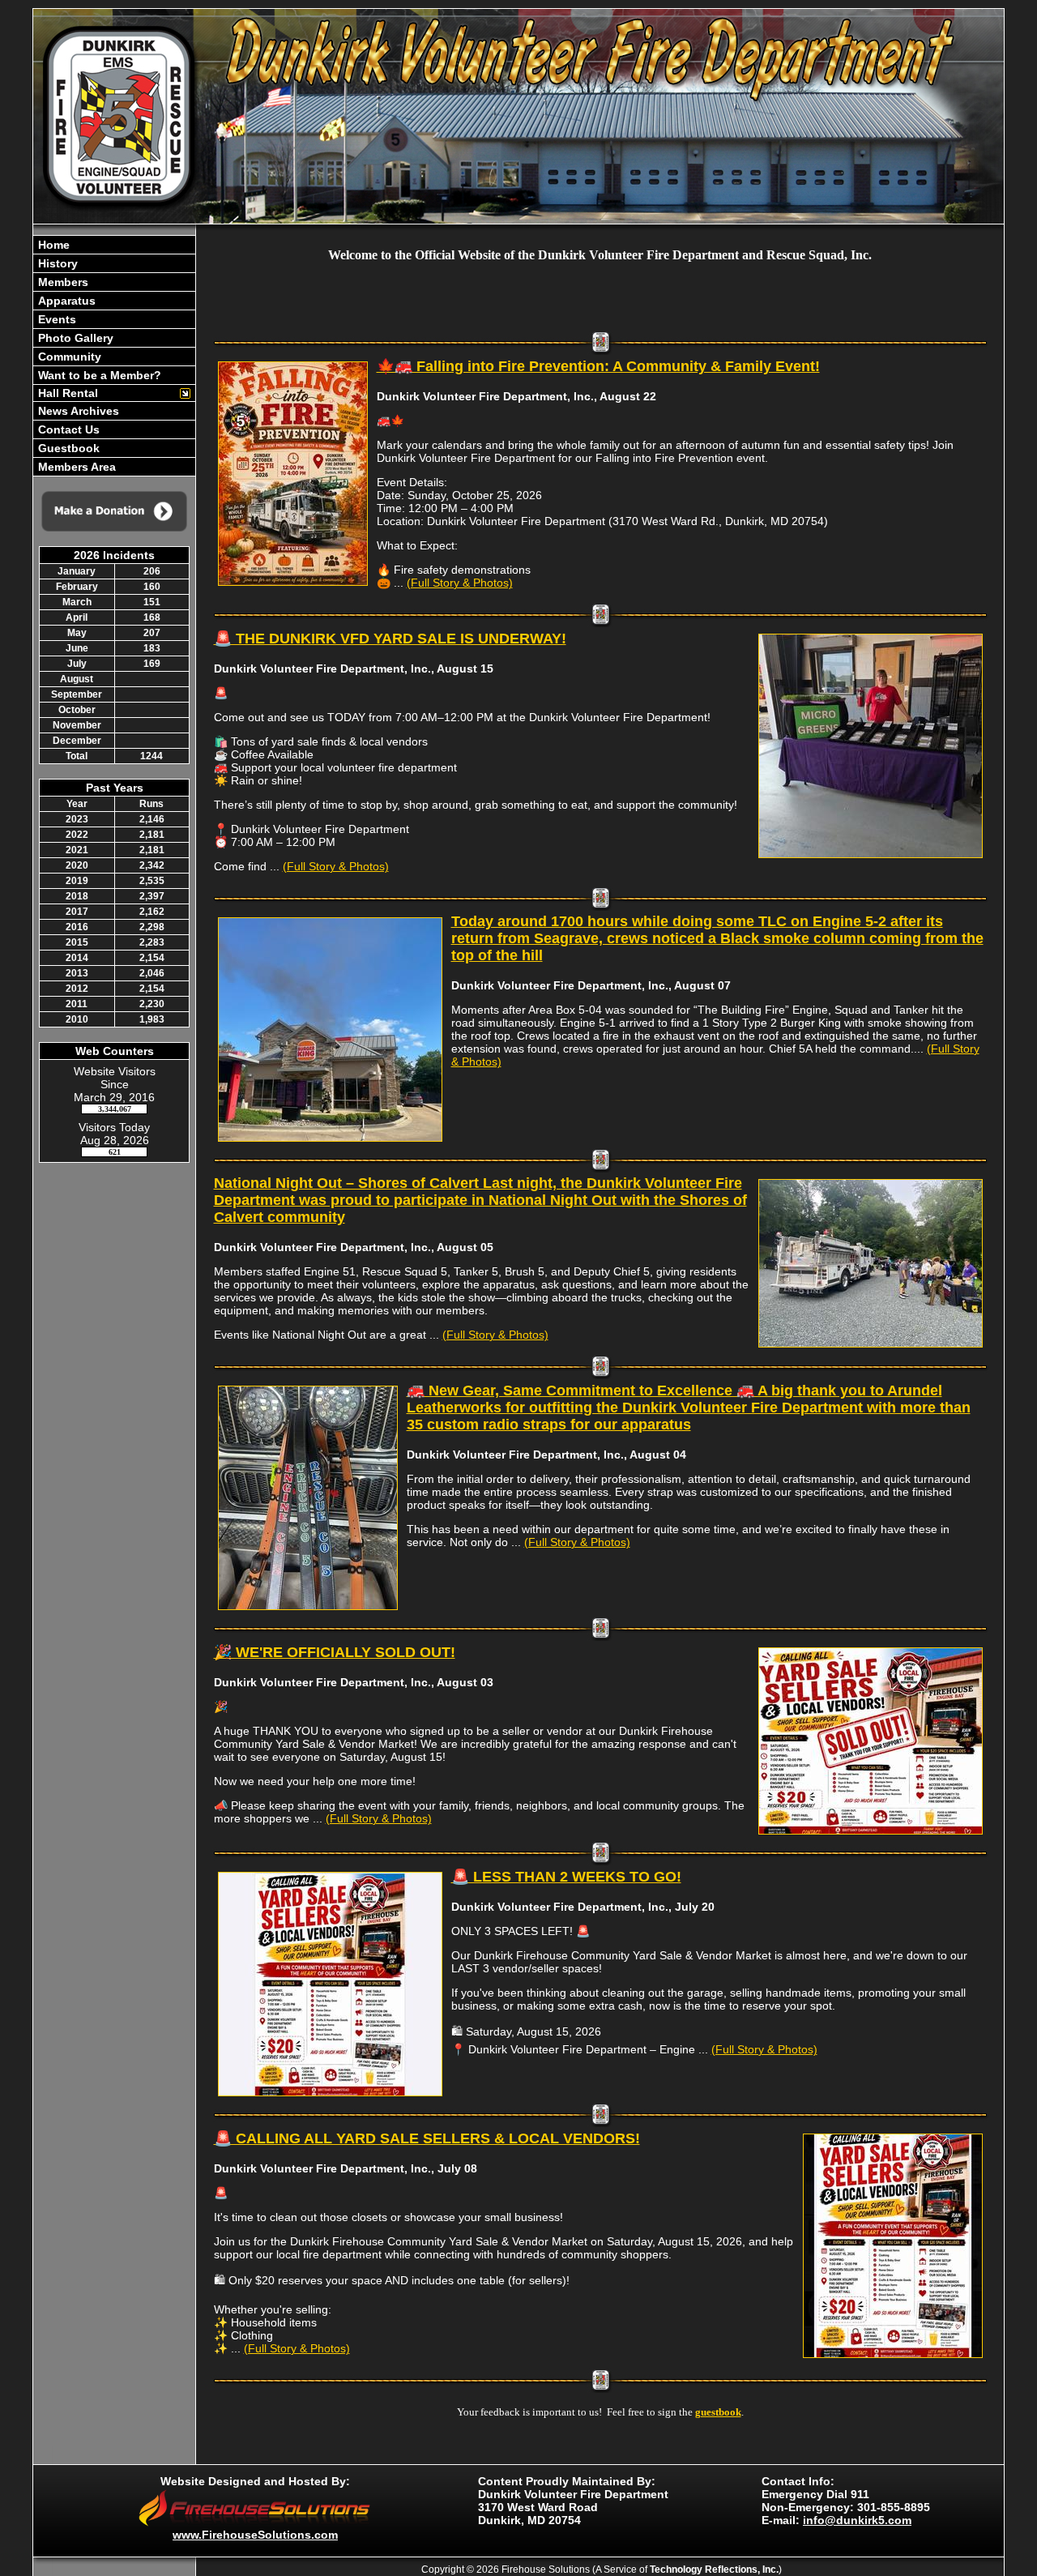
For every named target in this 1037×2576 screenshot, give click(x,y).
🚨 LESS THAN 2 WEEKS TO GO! (566, 1877)
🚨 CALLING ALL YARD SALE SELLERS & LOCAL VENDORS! (427, 2138)
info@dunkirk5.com (857, 2520)
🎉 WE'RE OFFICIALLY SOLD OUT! (335, 1652)
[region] (114, 356)
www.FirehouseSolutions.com (255, 2535)
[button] (106, 393)
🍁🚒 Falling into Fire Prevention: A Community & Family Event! (598, 366)
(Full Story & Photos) (460, 583)
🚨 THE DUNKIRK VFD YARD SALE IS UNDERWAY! (390, 639)
